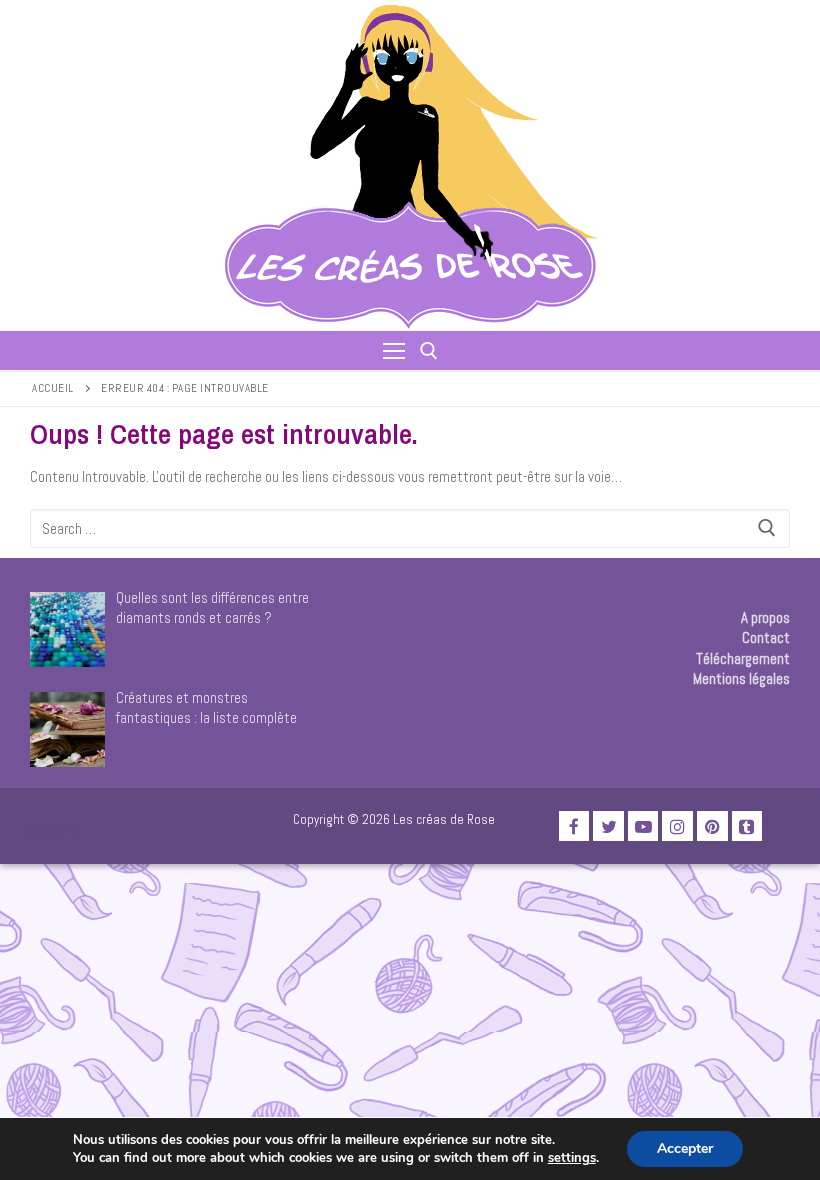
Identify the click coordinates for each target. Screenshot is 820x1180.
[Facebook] (574, 826)
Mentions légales (741, 678)
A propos (765, 617)
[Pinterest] (712, 826)
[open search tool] (429, 351)
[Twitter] (608, 826)
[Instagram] (677, 826)
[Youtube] (643, 826)
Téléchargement (743, 658)
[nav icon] (394, 350)
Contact (766, 637)
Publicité (55, 830)
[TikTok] (747, 826)
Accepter (685, 1148)
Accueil (53, 388)
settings (572, 1158)
